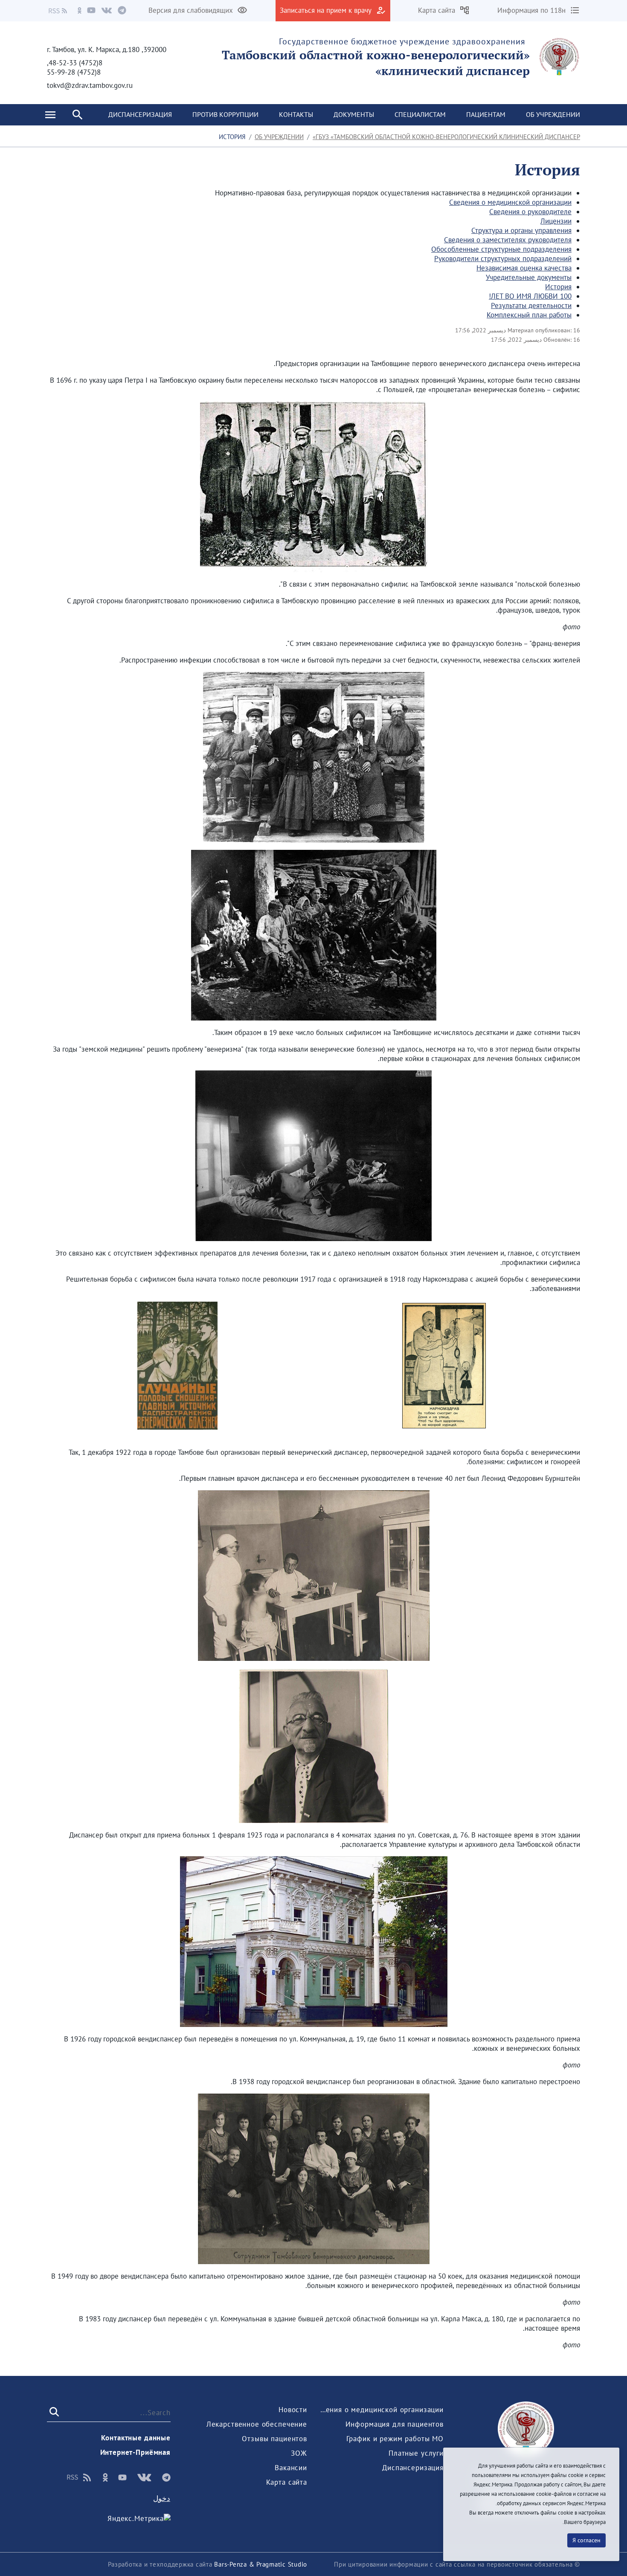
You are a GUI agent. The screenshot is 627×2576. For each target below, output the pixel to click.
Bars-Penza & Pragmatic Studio (261, 2564)
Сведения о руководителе (530, 212)
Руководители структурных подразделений (503, 259)
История (558, 287)
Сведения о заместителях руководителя (508, 240)
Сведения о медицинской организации (510, 202)
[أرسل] (55, 2412)
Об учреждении (279, 137)
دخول (162, 2498)
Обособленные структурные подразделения (501, 249)
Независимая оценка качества (524, 268)
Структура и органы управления (521, 230)
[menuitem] (553, 115)
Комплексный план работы (529, 315)
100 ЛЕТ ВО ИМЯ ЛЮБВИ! (530, 296)
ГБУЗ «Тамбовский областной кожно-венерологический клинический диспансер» (446, 137)
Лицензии (556, 221)
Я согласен (586, 2540)
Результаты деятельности (531, 305)
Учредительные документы (529, 277)
